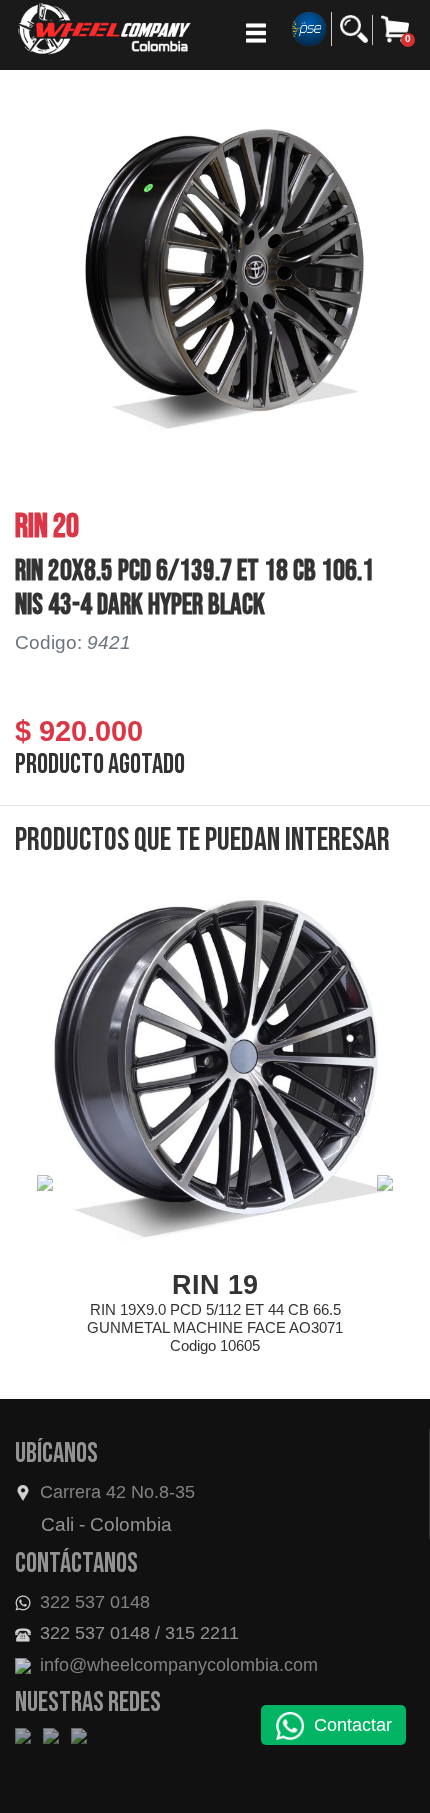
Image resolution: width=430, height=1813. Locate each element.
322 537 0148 (92, 1602)
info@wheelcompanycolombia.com (176, 1665)
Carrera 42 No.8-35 (117, 1492)
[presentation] (45, 1183)
